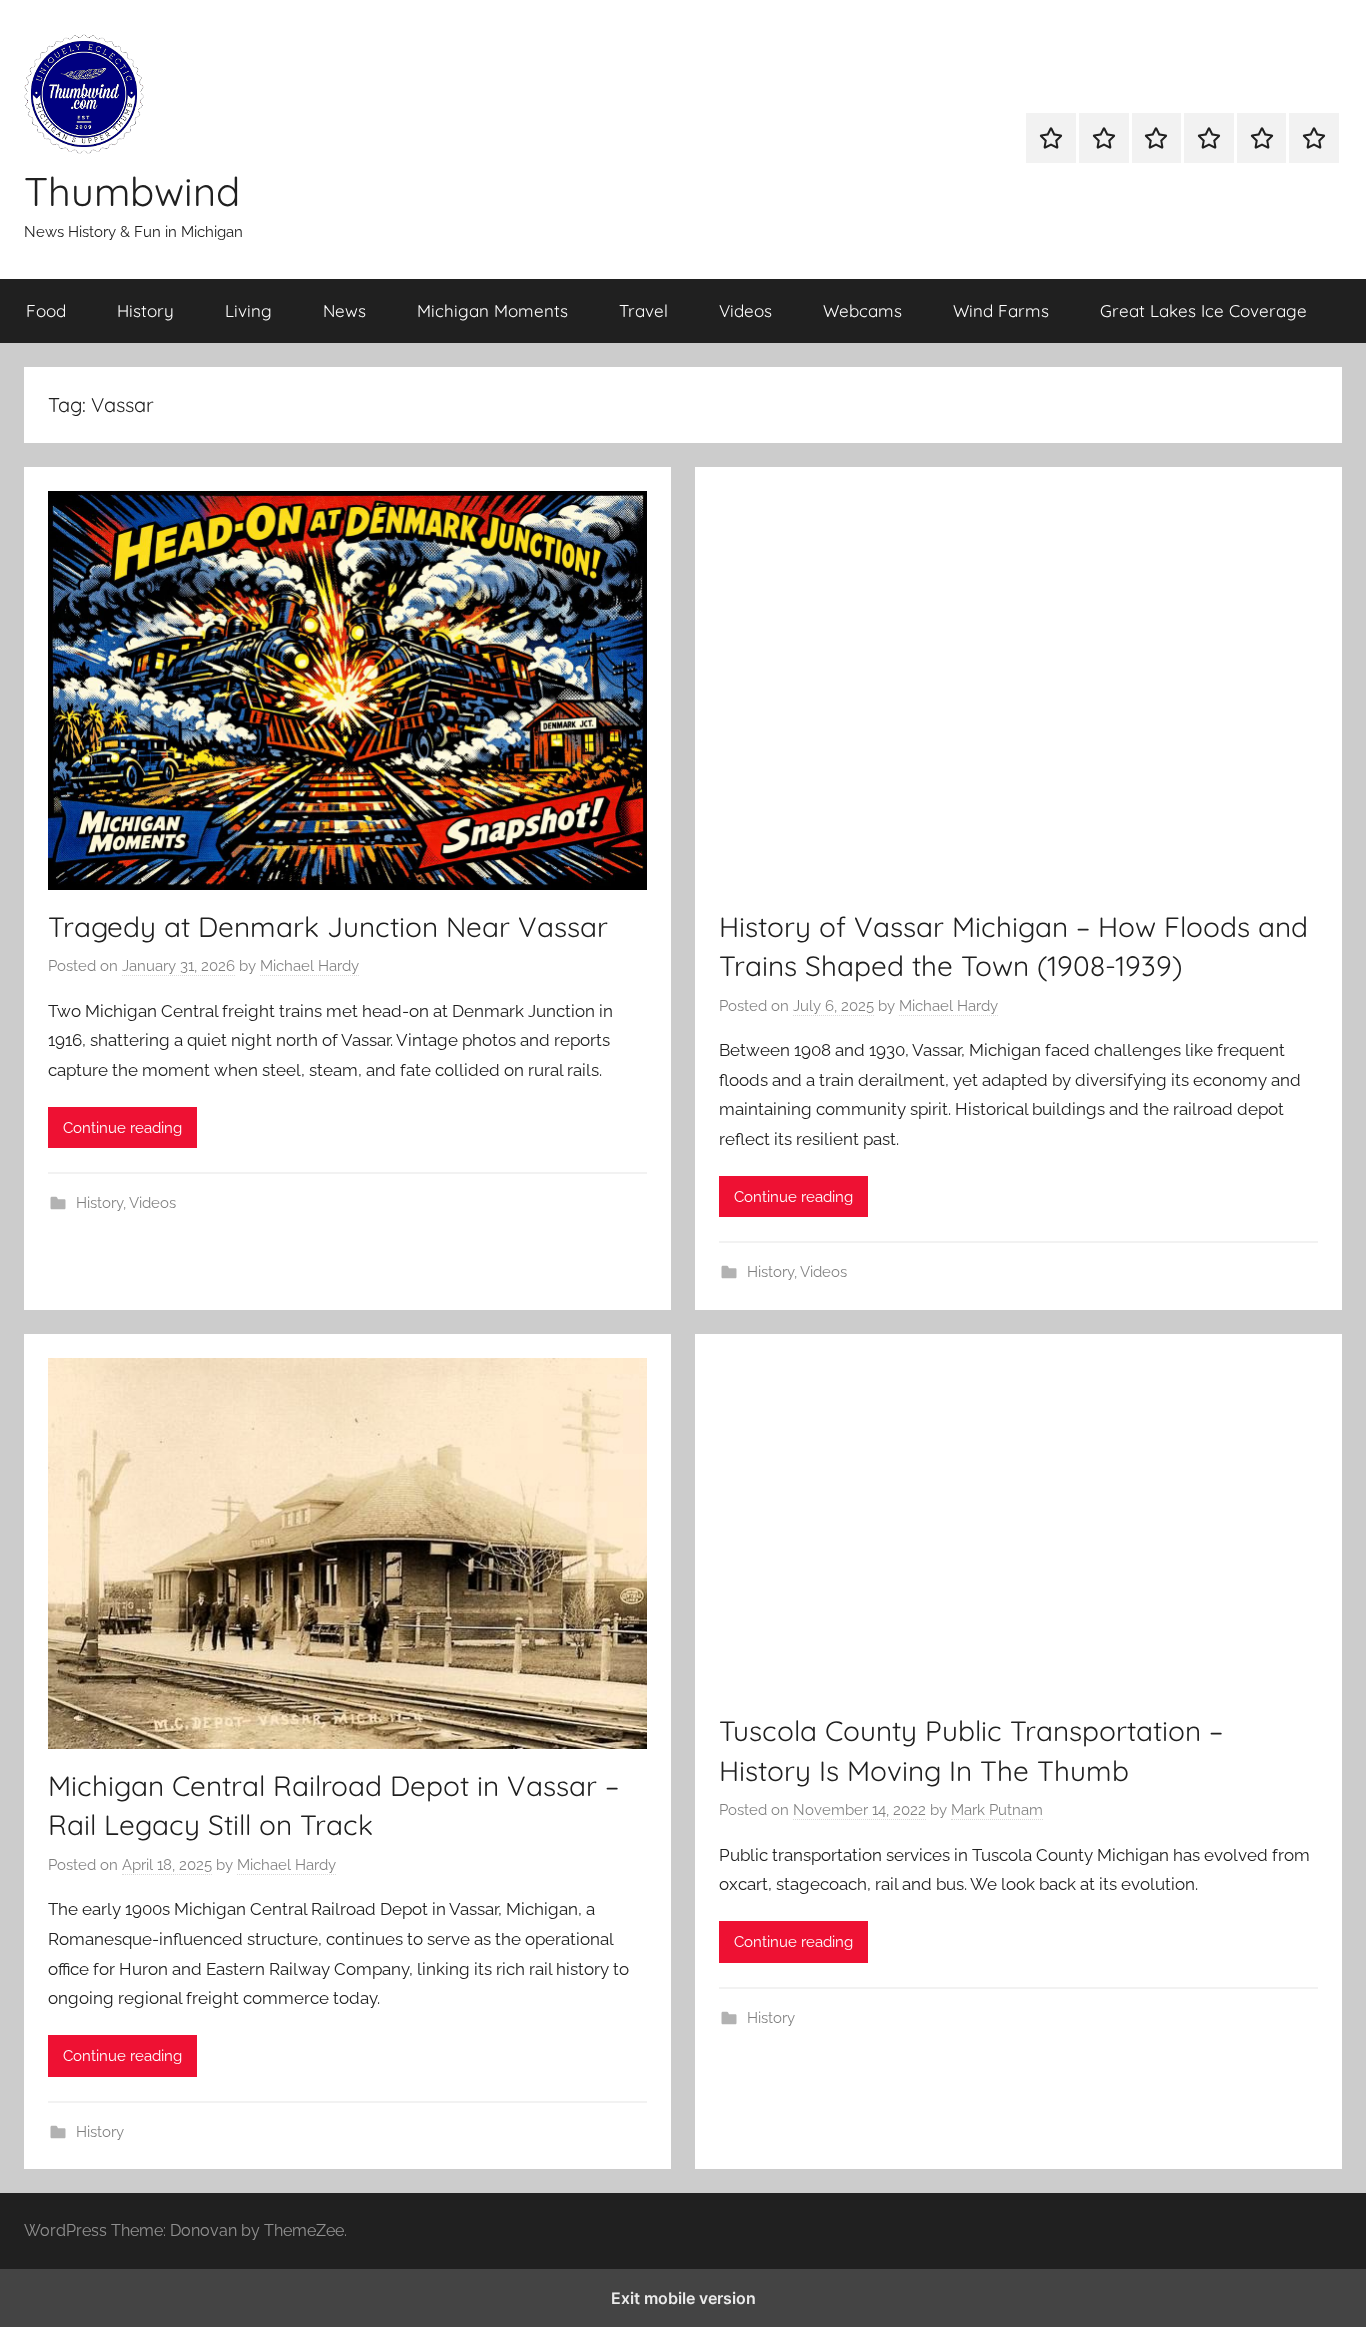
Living (248, 310)
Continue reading (122, 1128)
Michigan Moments (492, 310)
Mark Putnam (997, 1810)
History (145, 310)
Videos (745, 310)
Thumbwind (132, 191)
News (344, 310)
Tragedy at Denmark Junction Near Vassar (328, 926)
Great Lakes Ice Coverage (1203, 310)
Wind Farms (1001, 310)
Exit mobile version (683, 2298)
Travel (643, 310)
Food (46, 310)
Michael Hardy (309, 966)
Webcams (862, 310)
